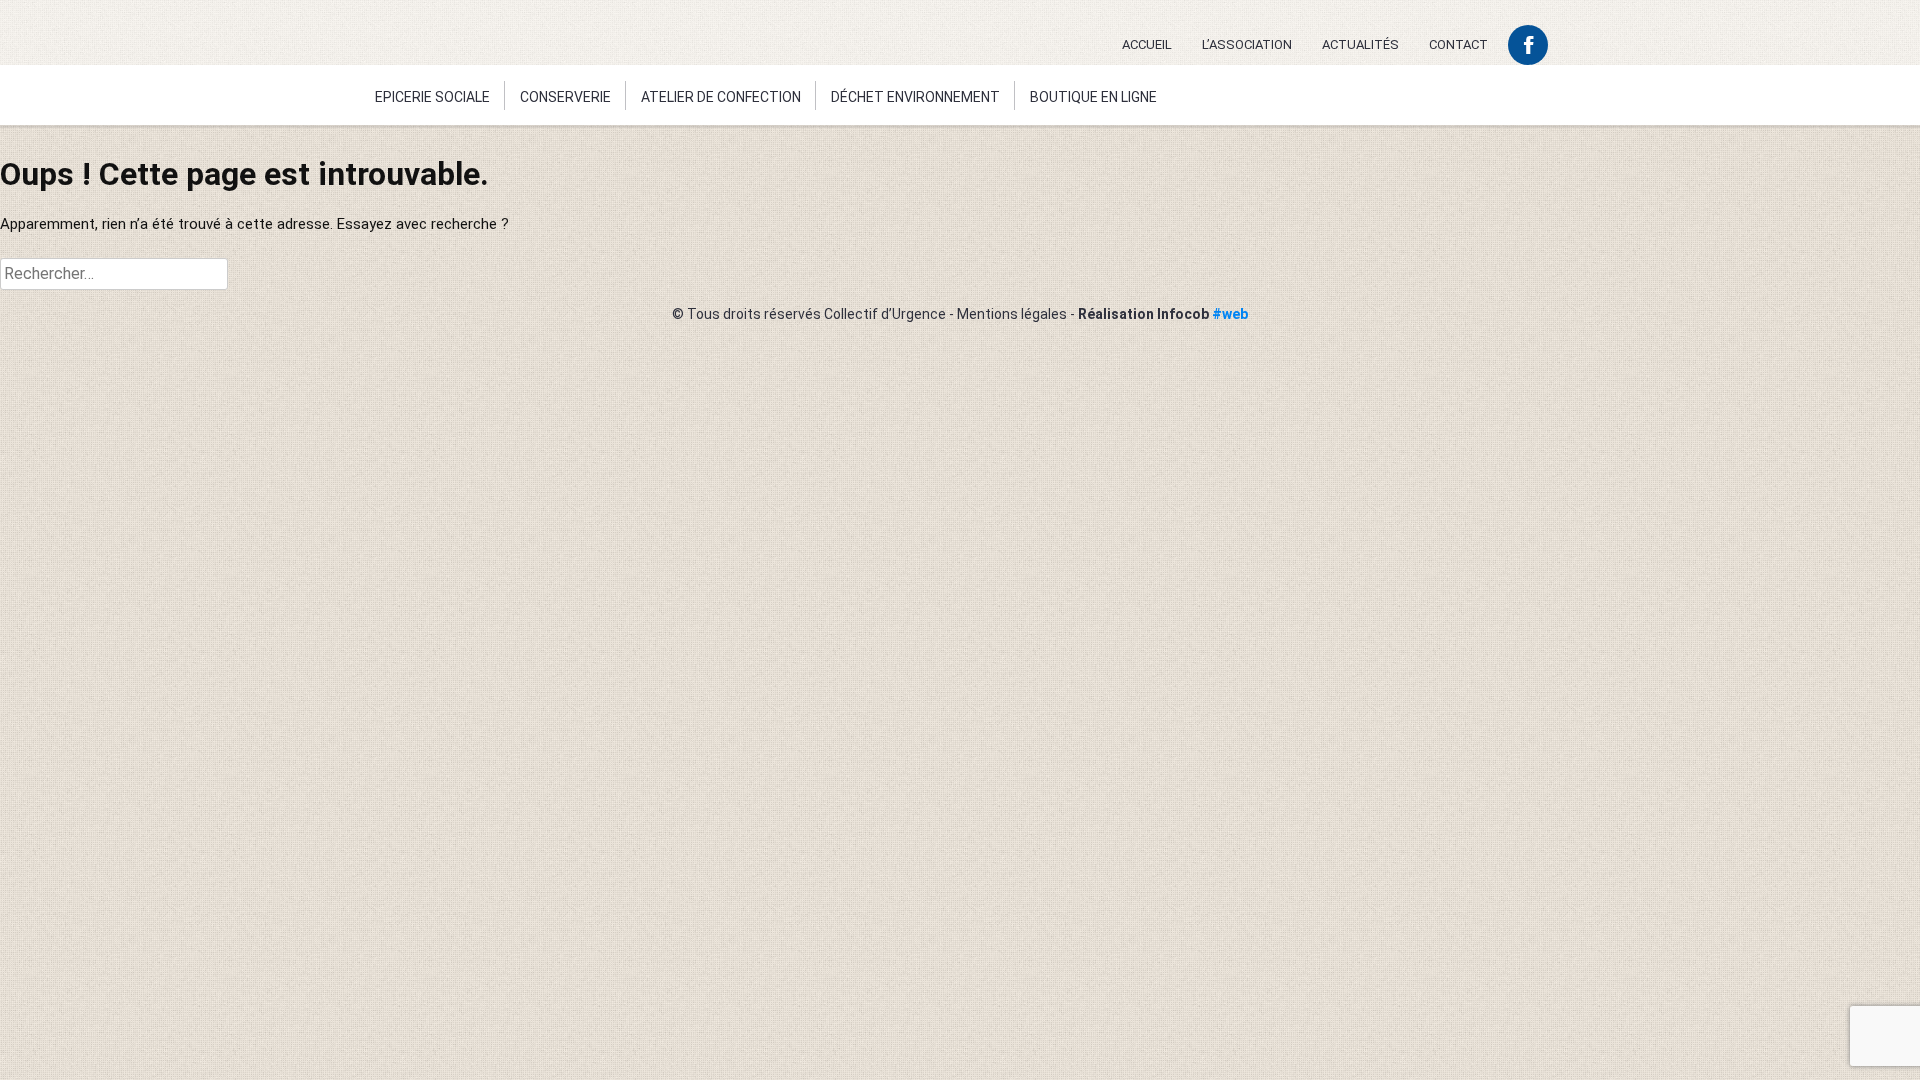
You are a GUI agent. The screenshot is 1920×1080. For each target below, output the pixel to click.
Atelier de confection (721, 97)
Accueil (1147, 44)
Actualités (1360, 44)
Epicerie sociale (432, 97)
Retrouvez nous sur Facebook (1528, 45)
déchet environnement (915, 97)
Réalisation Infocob (1163, 314)
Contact (1458, 44)
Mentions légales (1012, 314)
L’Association (1247, 44)
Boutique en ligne (1093, 97)
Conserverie (565, 97)
